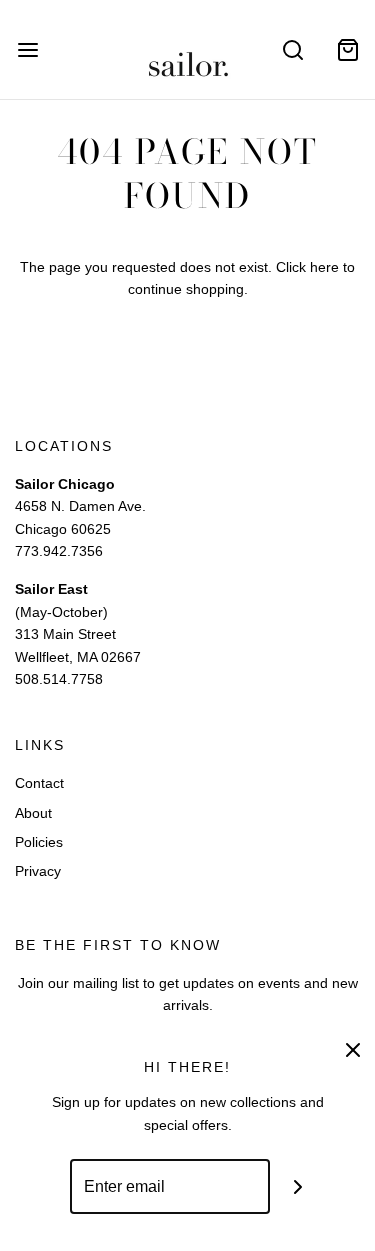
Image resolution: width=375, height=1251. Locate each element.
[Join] (297, 1186)
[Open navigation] (27, 49)
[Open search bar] (292, 49)
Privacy (38, 871)
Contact (39, 783)
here (324, 267)
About (33, 813)
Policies (39, 842)
